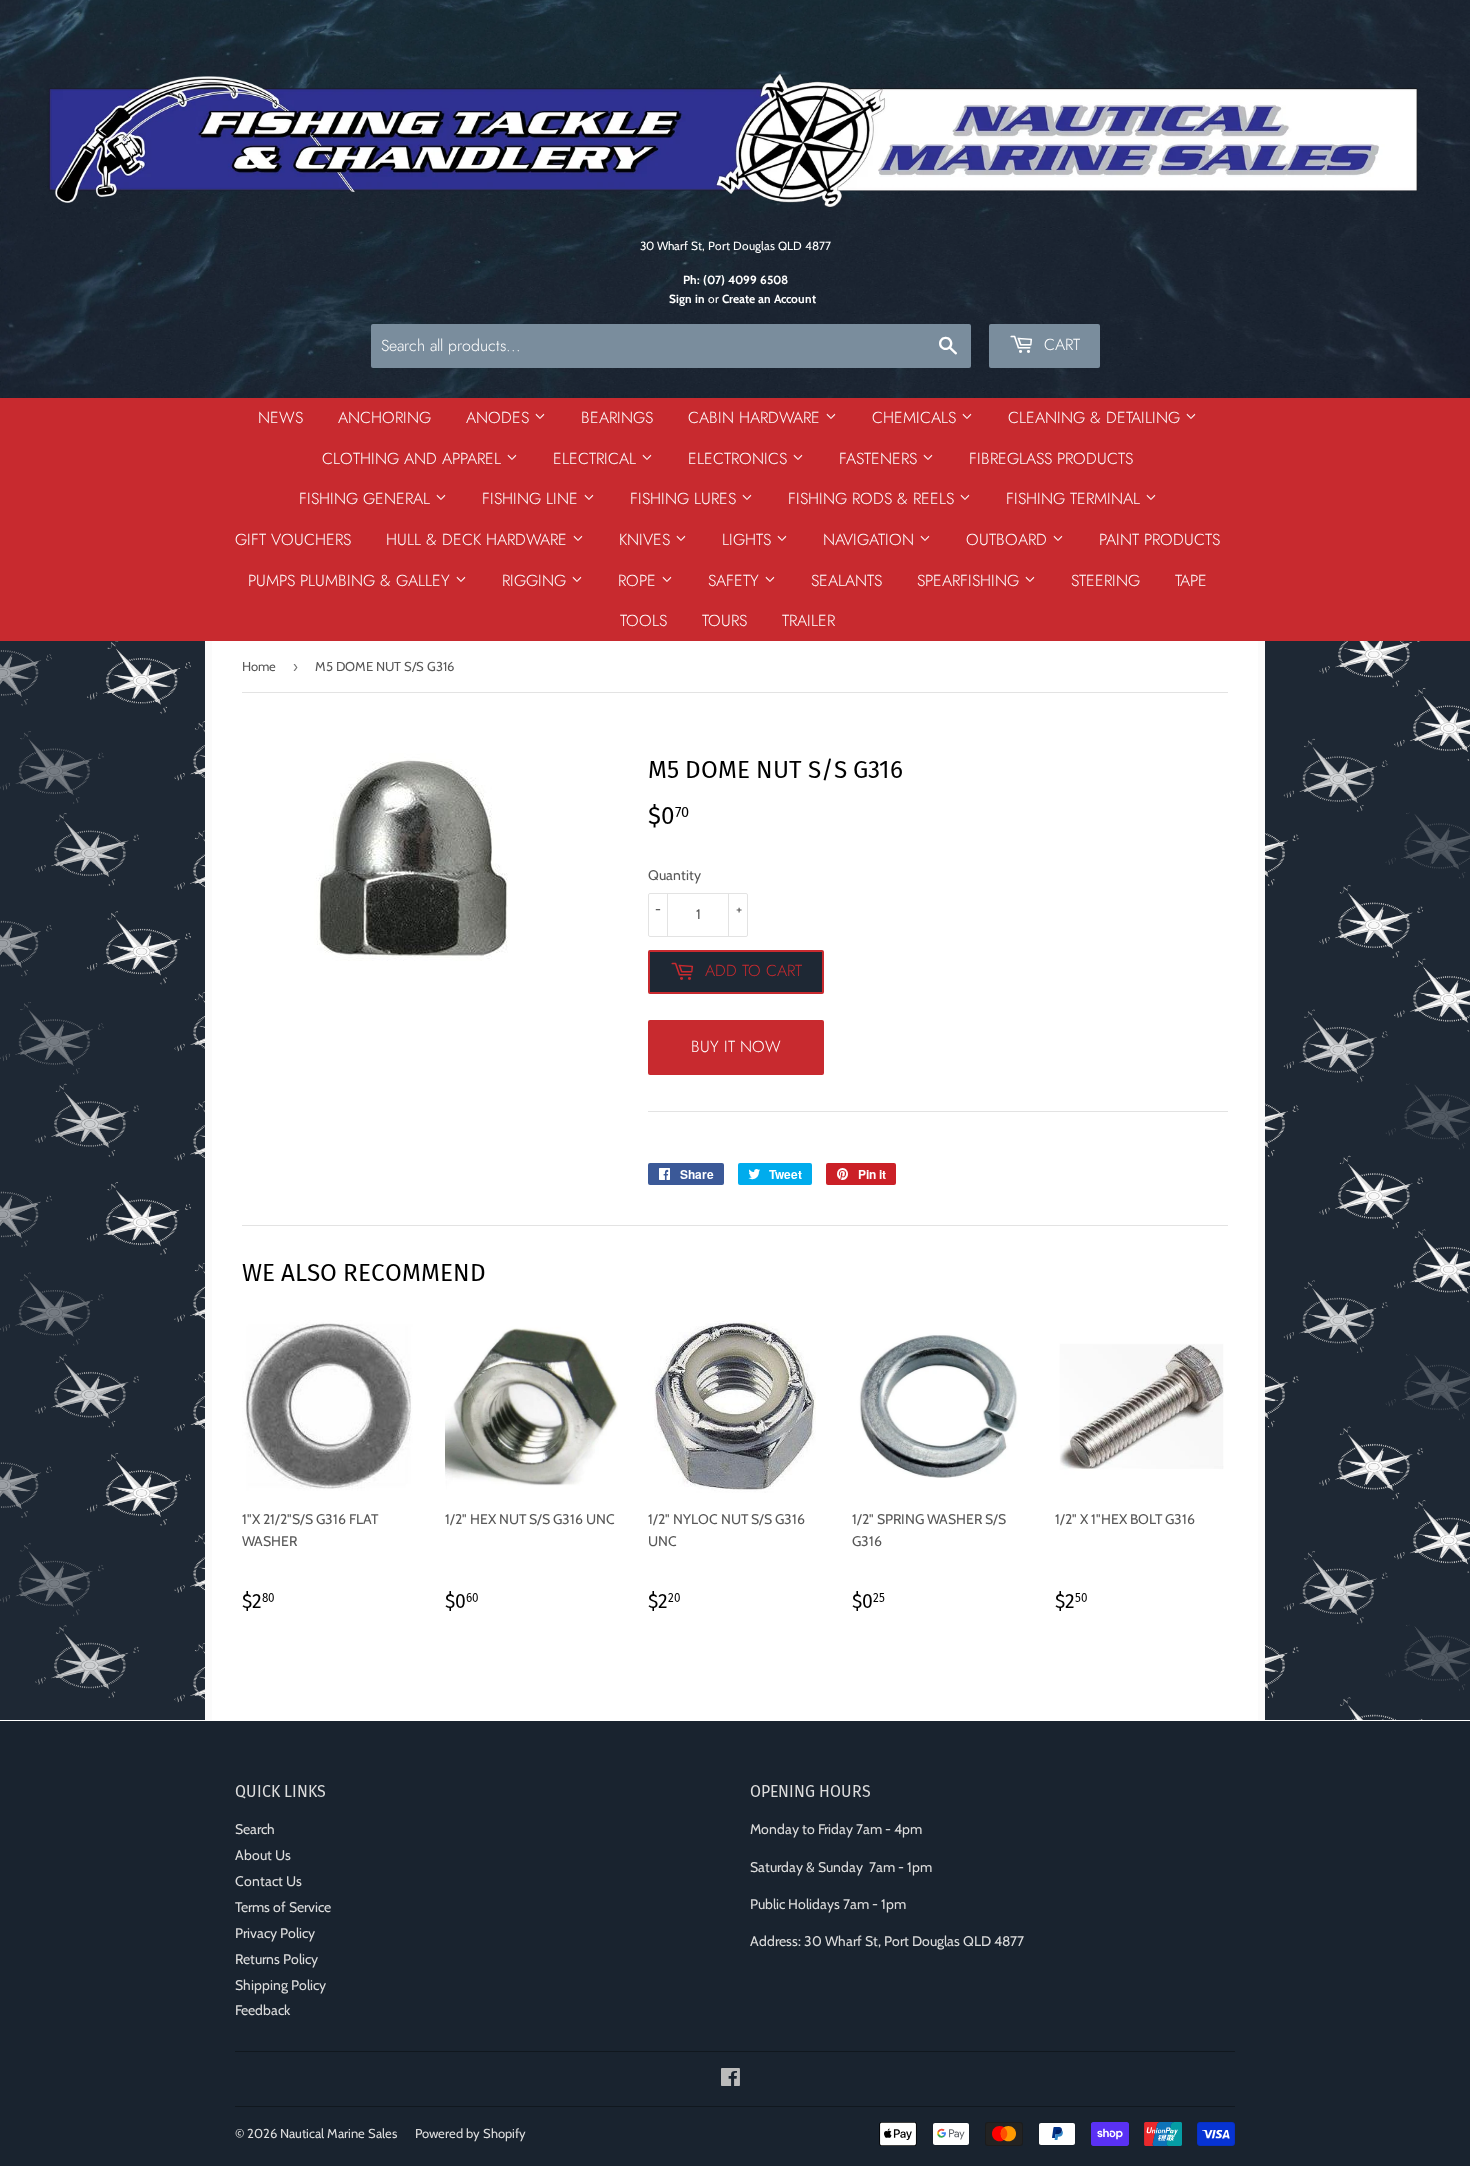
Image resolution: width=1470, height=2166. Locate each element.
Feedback (262, 2010)
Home (259, 666)
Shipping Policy (280, 1985)
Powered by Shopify (470, 2133)
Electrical (597, 458)
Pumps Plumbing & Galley (351, 580)
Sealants (846, 580)
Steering (1105, 580)
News (280, 417)
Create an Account (769, 299)
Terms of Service (283, 1907)
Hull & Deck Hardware (479, 539)
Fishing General (367, 498)
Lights (749, 539)
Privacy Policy (275, 1933)
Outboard (1009, 539)
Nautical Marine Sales (338, 2133)
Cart (1059, 344)
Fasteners (880, 458)
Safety (736, 580)
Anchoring (384, 417)
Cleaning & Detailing (1096, 417)
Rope (639, 580)
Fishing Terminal (1075, 498)
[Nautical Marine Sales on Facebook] (730, 2080)
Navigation (871, 539)
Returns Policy (276, 1959)
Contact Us (268, 1881)
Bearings (617, 417)
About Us (263, 1855)
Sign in (687, 299)
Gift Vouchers (293, 539)
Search (255, 1829)
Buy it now (736, 1046)
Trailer (808, 620)
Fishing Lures (685, 498)
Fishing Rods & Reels (873, 498)
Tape (1191, 580)
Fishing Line (532, 498)
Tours (724, 620)
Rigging (536, 580)
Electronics (740, 458)
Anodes (500, 417)
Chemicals (916, 417)
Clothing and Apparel (414, 458)
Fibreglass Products (1051, 458)
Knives (647, 539)
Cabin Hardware (756, 417)
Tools (643, 620)
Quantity (674, 875)
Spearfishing (970, 580)
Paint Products (1159, 539)
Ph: (735, 280)
